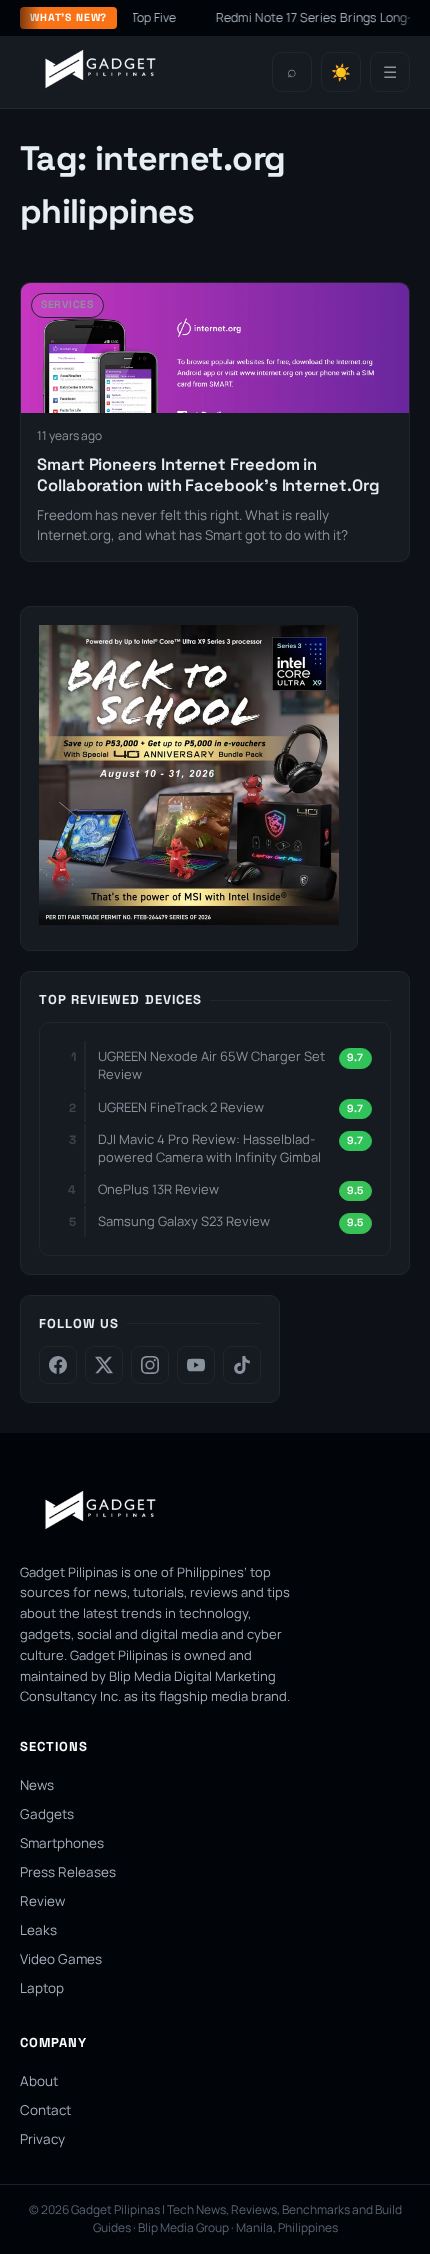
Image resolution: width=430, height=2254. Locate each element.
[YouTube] (196, 1365)
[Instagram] (150, 1365)
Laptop (42, 1988)
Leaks (38, 1930)
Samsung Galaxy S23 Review (184, 1221)
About (39, 2081)
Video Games (61, 1959)
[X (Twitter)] (104, 1365)
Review (42, 1901)
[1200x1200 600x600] (189, 919)
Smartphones (62, 1843)
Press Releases (68, 1872)
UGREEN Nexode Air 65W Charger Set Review (211, 1065)
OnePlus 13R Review (158, 1189)
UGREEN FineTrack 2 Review (181, 1107)
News (37, 1785)
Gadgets (47, 1814)
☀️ (341, 72)
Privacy (42, 2139)
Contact (45, 2110)
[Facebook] (58, 1365)
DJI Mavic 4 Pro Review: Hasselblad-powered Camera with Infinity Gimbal (209, 1148)
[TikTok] (242, 1365)
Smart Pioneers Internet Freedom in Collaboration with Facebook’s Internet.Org (208, 475)
